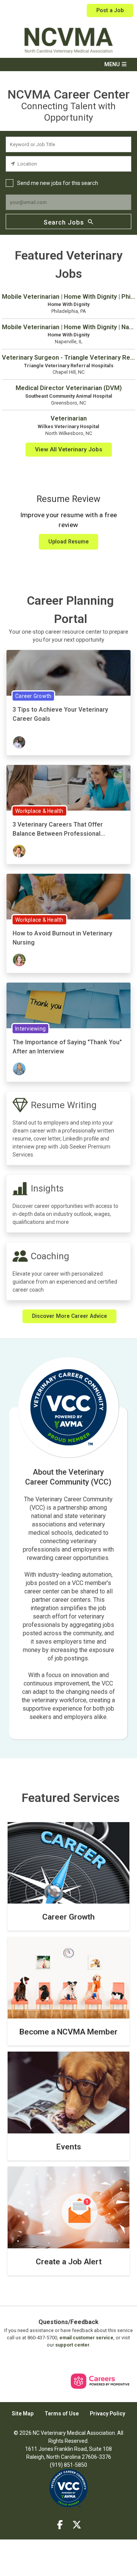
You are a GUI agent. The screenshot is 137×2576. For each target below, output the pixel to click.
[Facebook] (60, 2525)
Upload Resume (68, 542)
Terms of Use (62, 2414)
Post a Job (110, 10)
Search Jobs (64, 222)
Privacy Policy (108, 2414)
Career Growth (33, 696)
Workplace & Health (39, 811)
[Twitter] (77, 2525)
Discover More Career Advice (69, 1316)
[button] (68, 65)
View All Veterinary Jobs (69, 449)
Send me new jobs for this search (58, 183)
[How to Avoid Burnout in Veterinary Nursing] (68, 897)
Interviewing (30, 1029)
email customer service (86, 2338)
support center (72, 2345)
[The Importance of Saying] (68, 1006)
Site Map (23, 2414)
